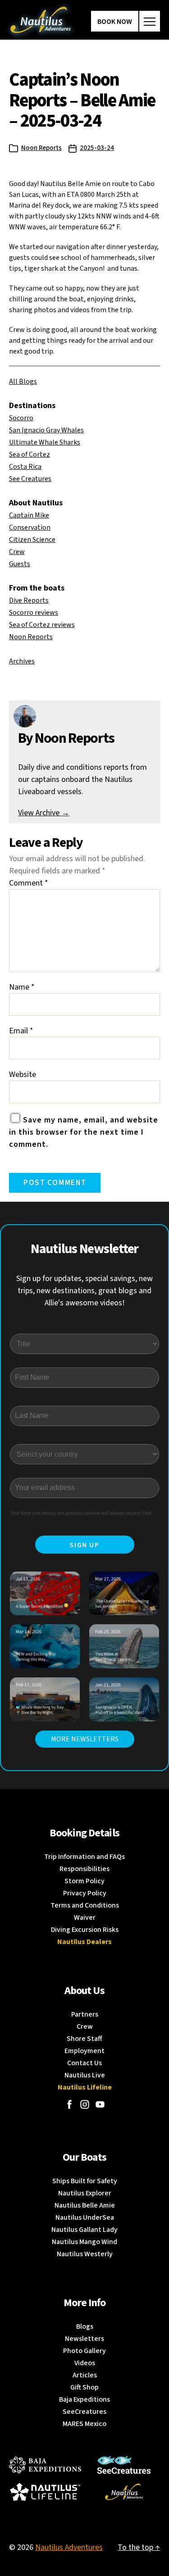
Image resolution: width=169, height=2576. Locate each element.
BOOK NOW (115, 22)
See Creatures (30, 479)
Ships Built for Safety (85, 2181)
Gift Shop (84, 2387)
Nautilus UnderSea (85, 2217)
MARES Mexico (84, 2424)
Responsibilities (84, 1869)
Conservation (30, 527)
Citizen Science (32, 540)
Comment (29, 883)
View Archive (44, 813)
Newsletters (84, 2339)
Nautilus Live (85, 2075)
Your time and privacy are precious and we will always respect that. (81, 1513)
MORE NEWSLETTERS (85, 1739)
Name (22, 987)
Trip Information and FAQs (84, 1857)
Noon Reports (41, 148)
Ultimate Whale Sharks (45, 442)
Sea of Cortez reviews (42, 625)
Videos (85, 2363)
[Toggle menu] (150, 21)
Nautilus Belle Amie (85, 2205)
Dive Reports (29, 600)
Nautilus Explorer (85, 2193)
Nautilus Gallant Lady (84, 2230)
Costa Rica (25, 467)
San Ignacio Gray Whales (46, 430)
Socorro (21, 418)
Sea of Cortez (30, 454)
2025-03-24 (97, 148)
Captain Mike (29, 515)
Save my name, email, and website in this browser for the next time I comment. (84, 1132)
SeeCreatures (84, 2412)
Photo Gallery (84, 2351)
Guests (20, 564)
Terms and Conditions (85, 1905)
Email (21, 1031)
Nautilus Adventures (69, 2547)
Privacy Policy (85, 1893)
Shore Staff (84, 2039)
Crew (17, 552)
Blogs (85, 2326)
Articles (85, 2375)
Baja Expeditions (84, 2399)
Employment (84, 2051)
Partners (85, 2014)
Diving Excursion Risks (85, 1930)
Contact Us (84, 2063)
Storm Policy (84, 1881)
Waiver (85, 1917)
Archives (22, 661)
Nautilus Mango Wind (84, 2242)
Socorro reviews (34, 613)
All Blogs (23, 382)
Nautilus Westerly (85, 2254)
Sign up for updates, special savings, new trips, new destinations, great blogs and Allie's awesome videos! (84, 1291)
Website (23, 1074)
